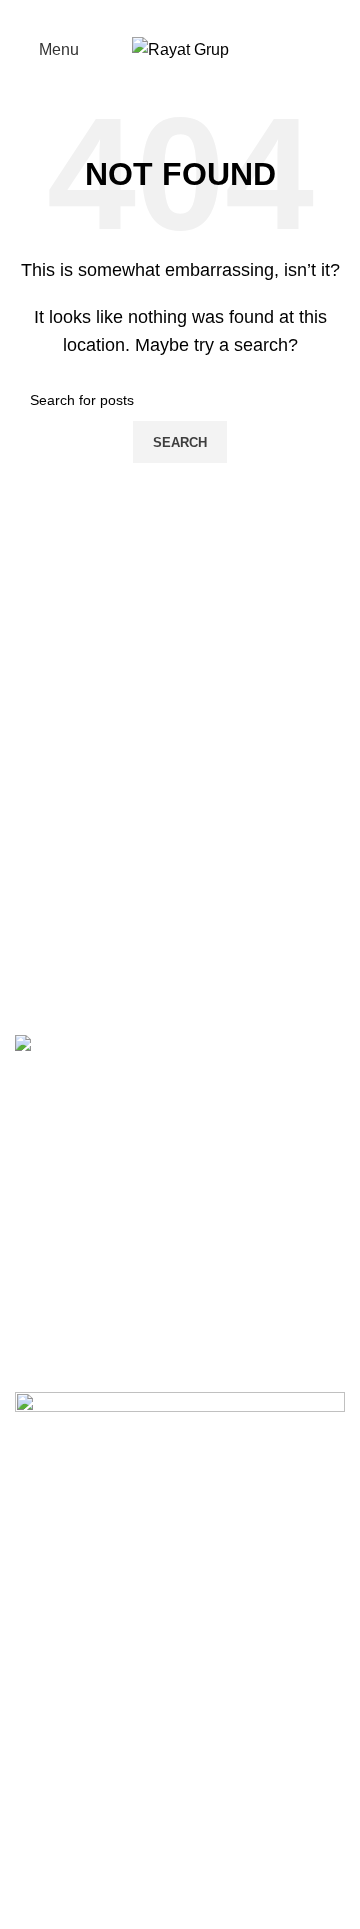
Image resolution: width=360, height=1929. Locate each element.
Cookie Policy (64, 1797)
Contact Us (54, 1834)
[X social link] (167, 15)
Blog (31, 1872)
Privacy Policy (65, 1759)
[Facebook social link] (141, 15)
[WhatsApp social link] (219, 15)
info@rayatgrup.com (144, 1253)
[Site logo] (180, 48)
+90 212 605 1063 (138, 1221)
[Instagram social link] (193, 15)
